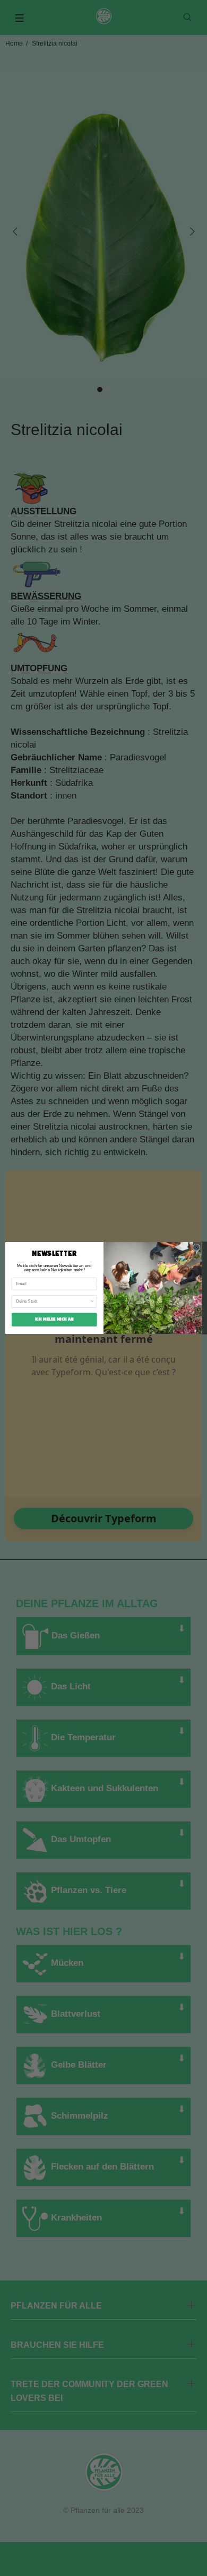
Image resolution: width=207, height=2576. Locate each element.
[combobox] (53, 1302)
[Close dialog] (196, 1247)
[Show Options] (92, 1302)
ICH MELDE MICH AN (54, 1320)
